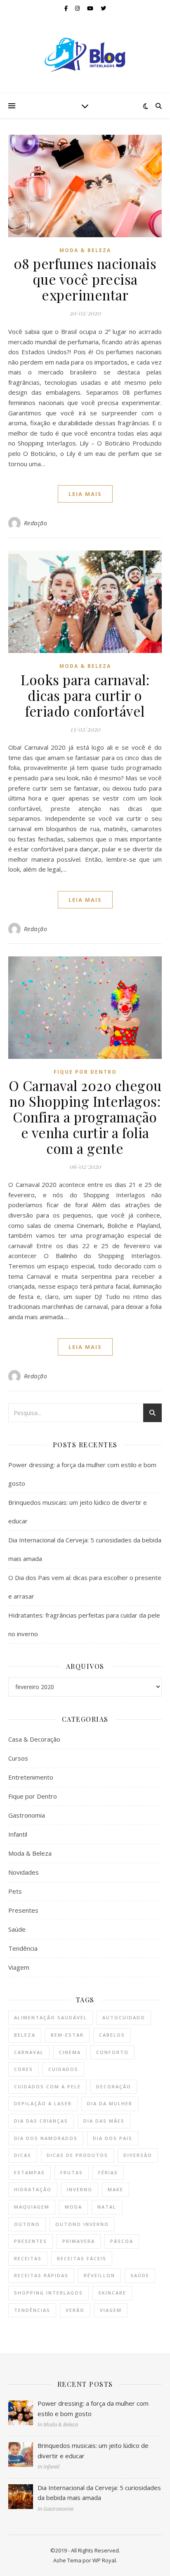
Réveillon (99, 2275)
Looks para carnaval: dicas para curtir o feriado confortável (85, 695)
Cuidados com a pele (47, 2086)
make (116, 2189)
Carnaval (29, 2052)
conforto (112, 2052)
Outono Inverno (82, 2224)
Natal (107, 2207)
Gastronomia (27, 1815)
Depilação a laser (43, 2103)
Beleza (25, 2035)
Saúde (17, 1929)
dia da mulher (110, 2103)
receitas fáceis (82, 2258)
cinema (70, 2052)
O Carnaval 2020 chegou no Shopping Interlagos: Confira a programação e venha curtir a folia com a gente (85, 1117)
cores (24, 2069)
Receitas (28, 2258)
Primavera (79, 2241)
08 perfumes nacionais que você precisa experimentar (85, 279)
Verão (75, 2310)
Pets (15, 1891)
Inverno (80, 2189)
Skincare (112, 2293)
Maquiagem (32, 2207)
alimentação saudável (51, 2017)
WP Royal (104, 2560)
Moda (73, 2207)
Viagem (19, 1967)
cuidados (63, 2069)
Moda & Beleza (85, 250)
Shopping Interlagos (48, 2293)
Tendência (23, 1948)
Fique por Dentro (85, 1072)
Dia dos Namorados (46, 2138)
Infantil (18, 1834)
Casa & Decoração (34, 1739)
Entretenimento (31, 1777)
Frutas (72, 2172)
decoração (114, 2086)
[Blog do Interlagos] (85, 55)
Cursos (18, 1758)
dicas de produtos (77, 2155)
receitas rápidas (41, 2275)
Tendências (32, 2310)
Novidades (24, 1872)
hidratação (33, 2189)
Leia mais (85, 494)
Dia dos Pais (113, 2138)
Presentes (23, 1910)
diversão (138, 2155)
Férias (108, 2172)
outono (27, 2224)
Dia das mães (104, 2121)
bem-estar (67, 2035)
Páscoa (122, 2241)
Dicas (23, 2155)
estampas (30, 2172)
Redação (36, 523)
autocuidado (124, 2017)
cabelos (112, 2035)
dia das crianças (41, 2121)
